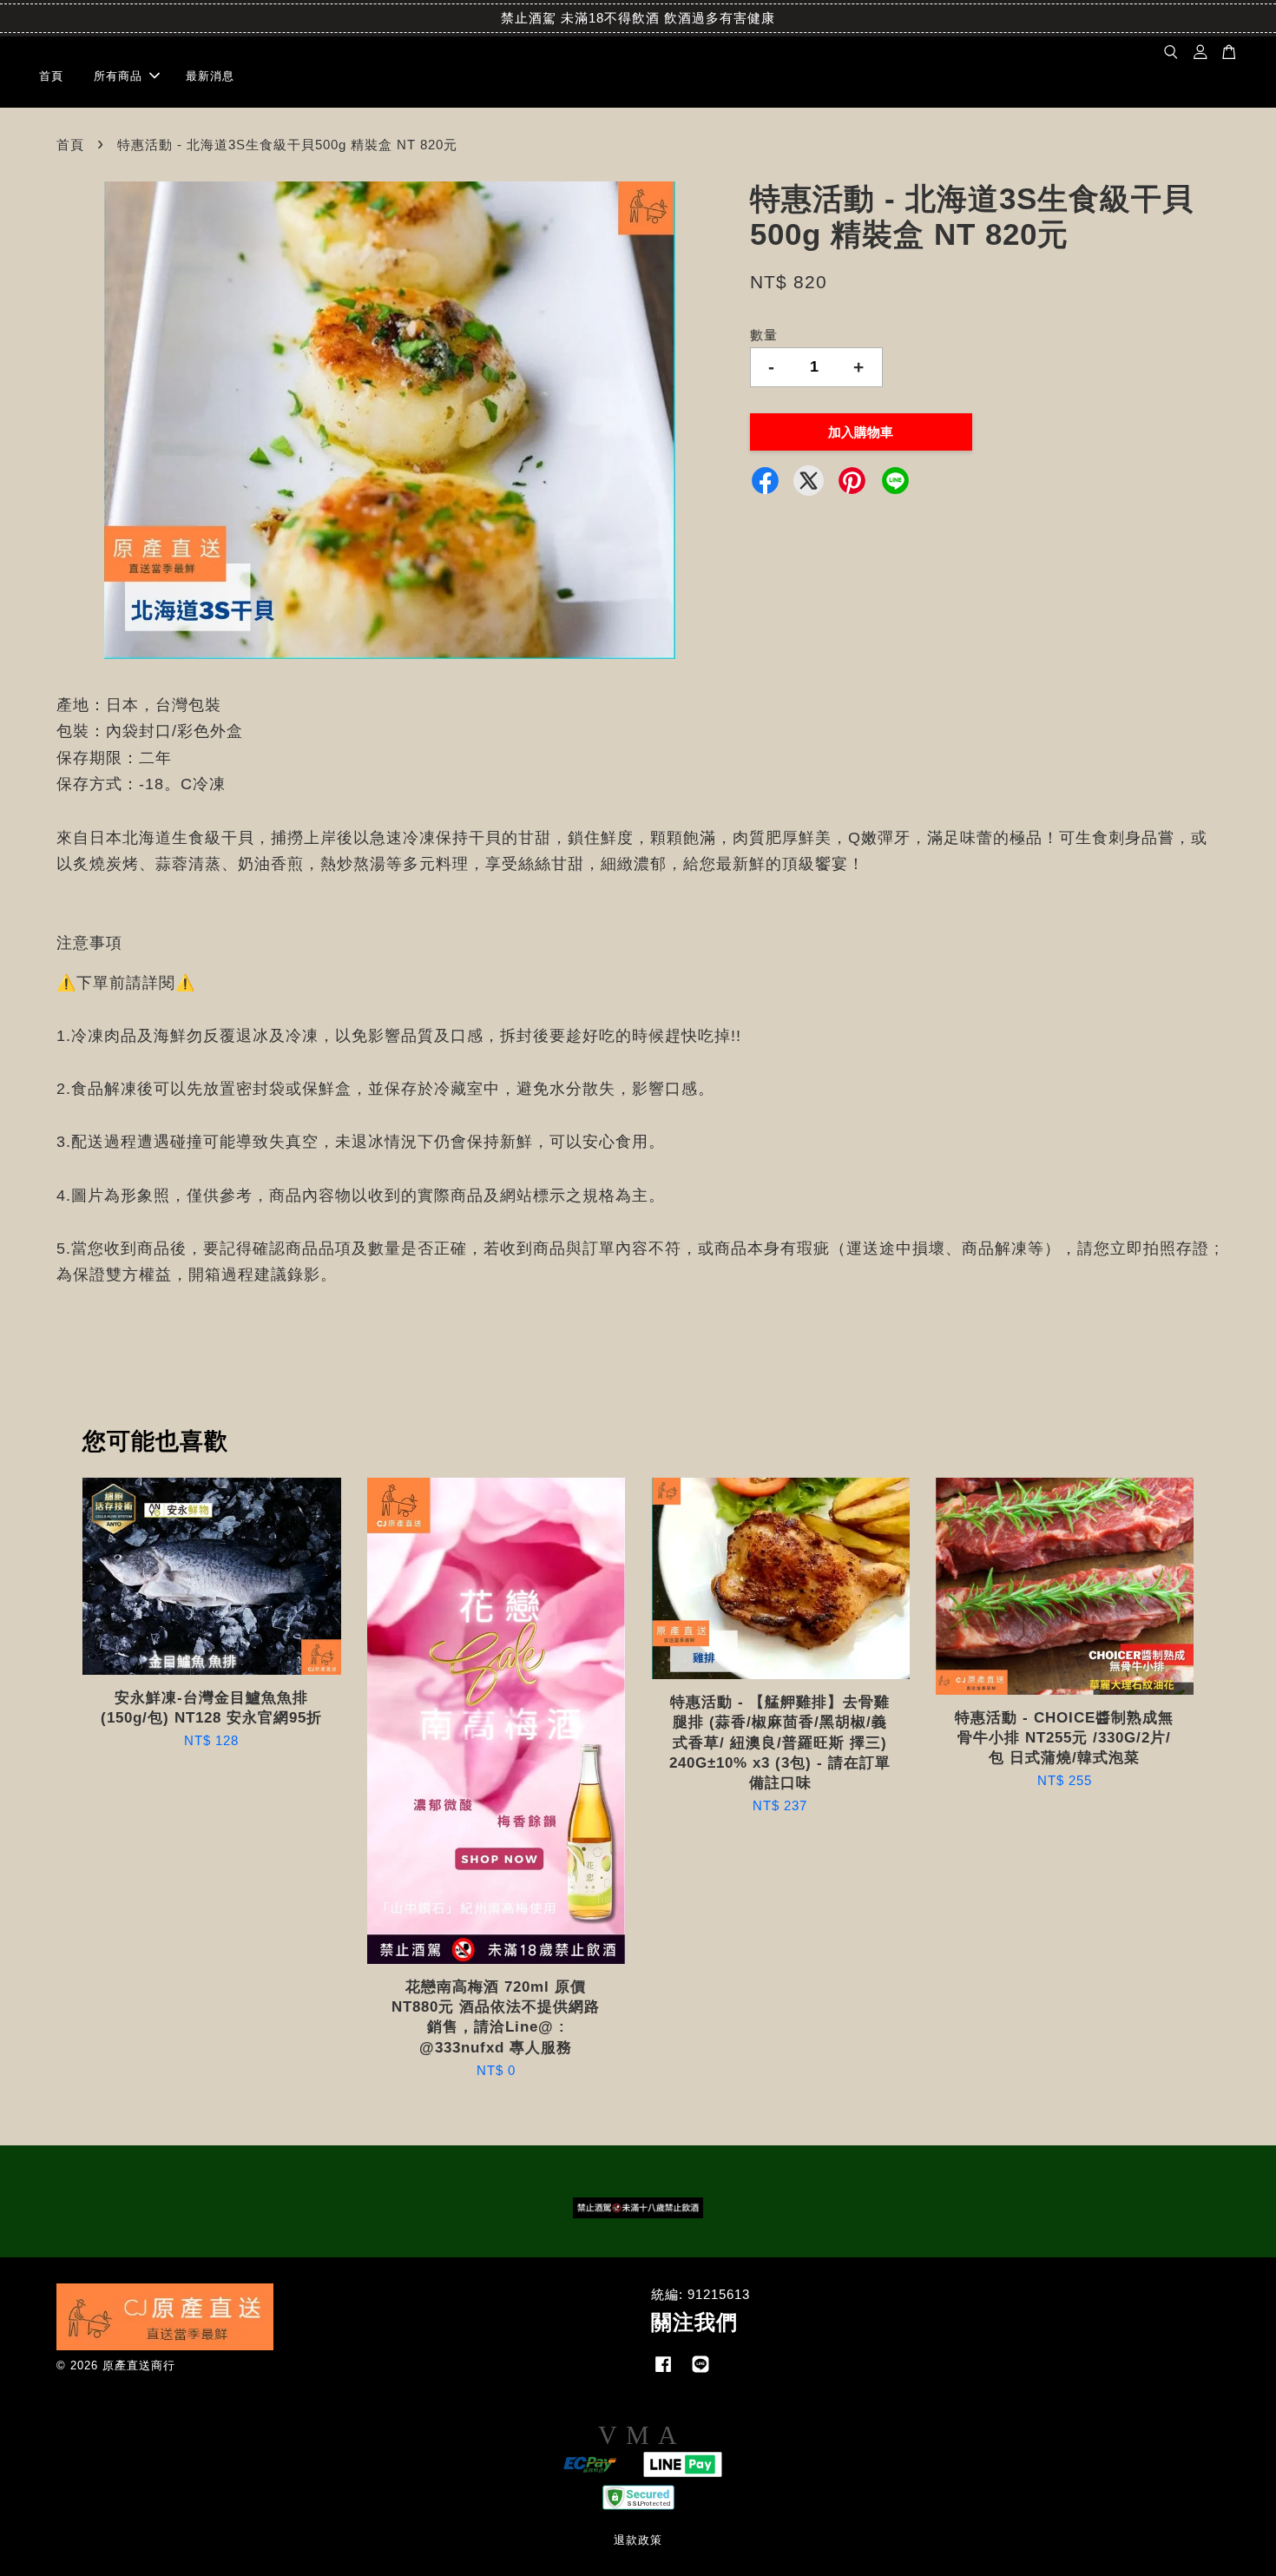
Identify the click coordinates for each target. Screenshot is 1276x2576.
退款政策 (638, 2540)
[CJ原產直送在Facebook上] (663, 2372)
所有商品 (118, 76)
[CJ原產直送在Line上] (700, 2372)
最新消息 (210, 76)
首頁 (51, 76)
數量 (764, 335)
